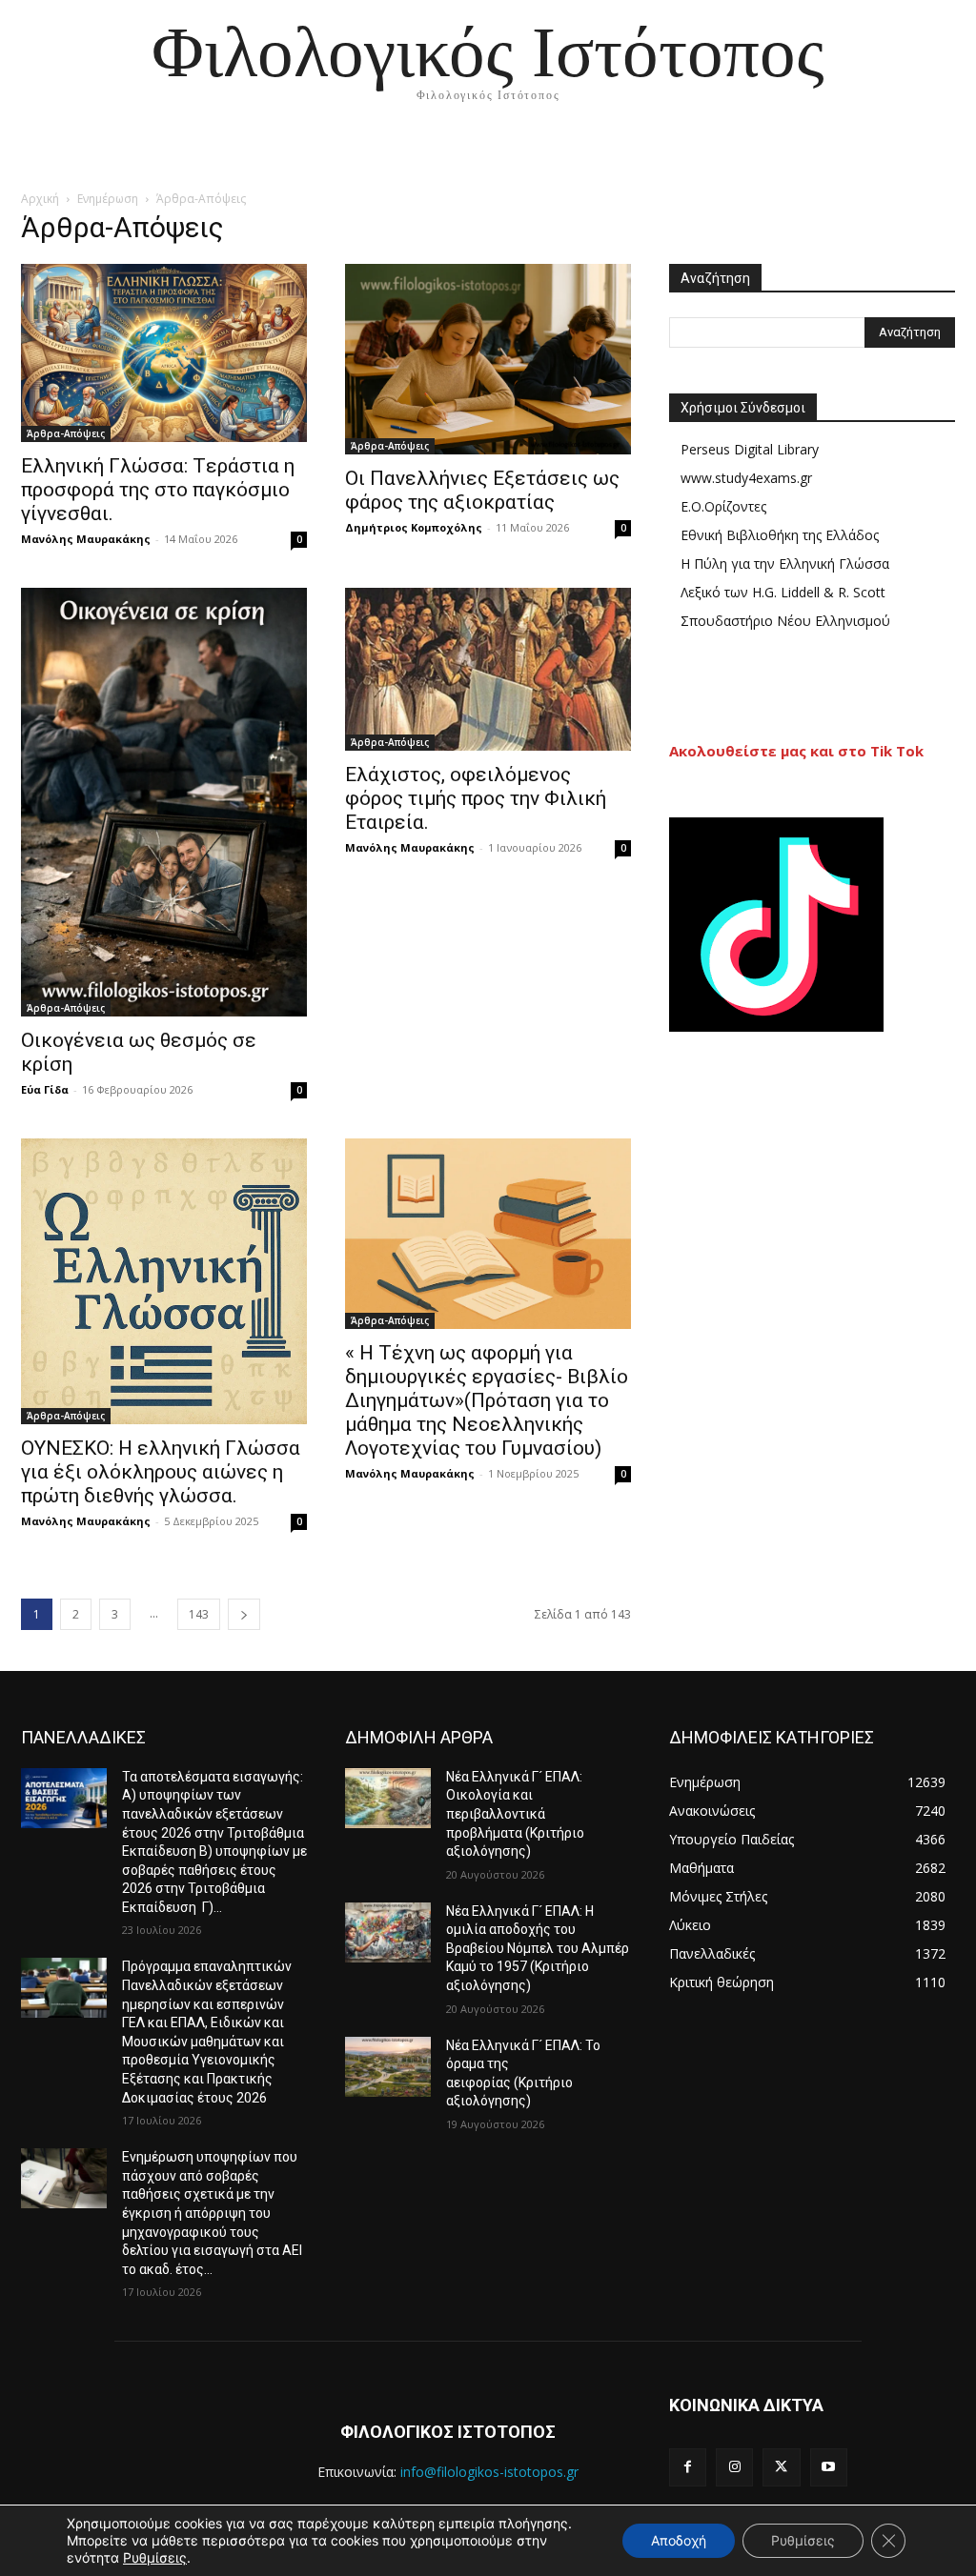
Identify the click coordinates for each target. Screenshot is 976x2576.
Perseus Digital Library (750, 449)
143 (199, 1614)
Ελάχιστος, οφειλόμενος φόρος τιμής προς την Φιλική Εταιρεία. (476, 798)
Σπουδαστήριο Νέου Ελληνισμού (785, 621)
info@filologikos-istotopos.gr (489, 2472)
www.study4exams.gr (746, 478)
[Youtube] (829, 2467)
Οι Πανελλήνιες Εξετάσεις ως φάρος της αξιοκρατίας (482, 490)
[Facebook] (688, 2467)
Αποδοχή (679, 2540)
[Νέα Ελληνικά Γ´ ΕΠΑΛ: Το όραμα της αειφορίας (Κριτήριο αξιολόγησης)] (388, 2067)
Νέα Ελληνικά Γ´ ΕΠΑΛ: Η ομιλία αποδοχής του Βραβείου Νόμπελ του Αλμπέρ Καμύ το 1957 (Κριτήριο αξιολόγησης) (538, 1948)
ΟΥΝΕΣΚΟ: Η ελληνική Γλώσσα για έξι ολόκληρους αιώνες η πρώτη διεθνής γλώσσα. (161, 1472)
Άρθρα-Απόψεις (66, 433)
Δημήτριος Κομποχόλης (414, 527)
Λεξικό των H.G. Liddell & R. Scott (783, 592)
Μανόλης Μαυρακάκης (86, 539)
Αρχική (40, 199)
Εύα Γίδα (45, 1089)
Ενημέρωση (108, 199)
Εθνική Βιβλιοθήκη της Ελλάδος (780, 535)
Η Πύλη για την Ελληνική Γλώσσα (785, 563)
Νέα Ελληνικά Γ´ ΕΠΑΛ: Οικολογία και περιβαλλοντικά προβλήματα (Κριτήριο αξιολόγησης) (515, 1814)
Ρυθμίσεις (155, 2557)
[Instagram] (734, 2467)
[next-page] (244, 1614)
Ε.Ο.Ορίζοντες (723, 506)
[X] (781, 2467)
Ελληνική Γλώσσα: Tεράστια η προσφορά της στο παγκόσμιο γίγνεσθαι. (158, 490)
